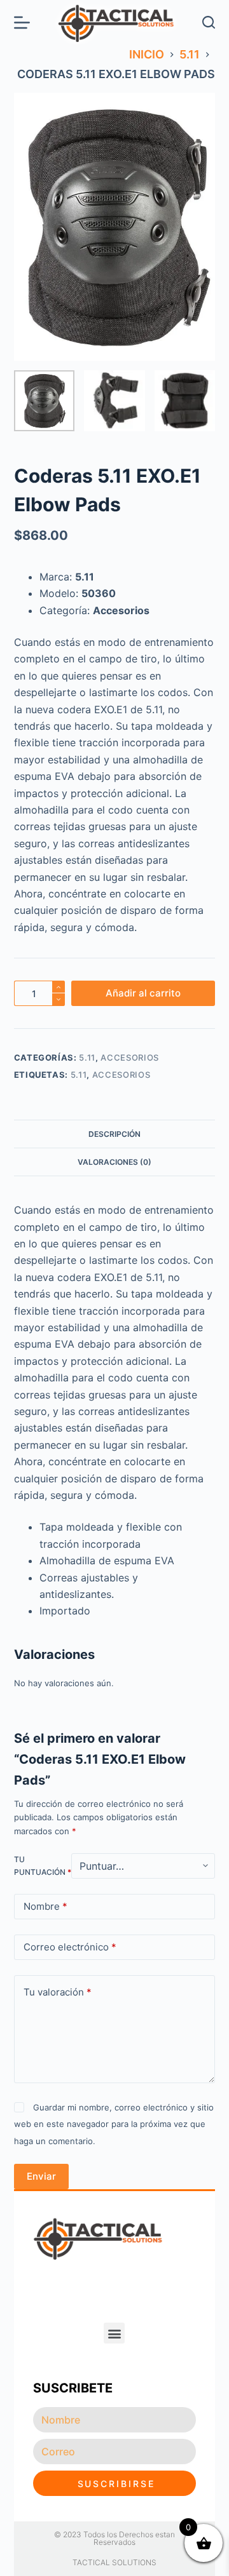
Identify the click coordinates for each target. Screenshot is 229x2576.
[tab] (115, 1134)
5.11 (87, 1057)
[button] (114, 2333)
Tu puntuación (43, 1866)
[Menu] (22, 23)
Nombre (45, 1906)
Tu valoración (58, 1992)
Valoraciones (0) (114, 1162)
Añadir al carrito (143, 993)
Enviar (41, 2176)
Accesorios (130, 1057)
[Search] (209, 22)
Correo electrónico (70, 1947)
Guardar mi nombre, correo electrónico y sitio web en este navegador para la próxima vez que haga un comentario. (114, 2124)
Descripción (114, 1134)
